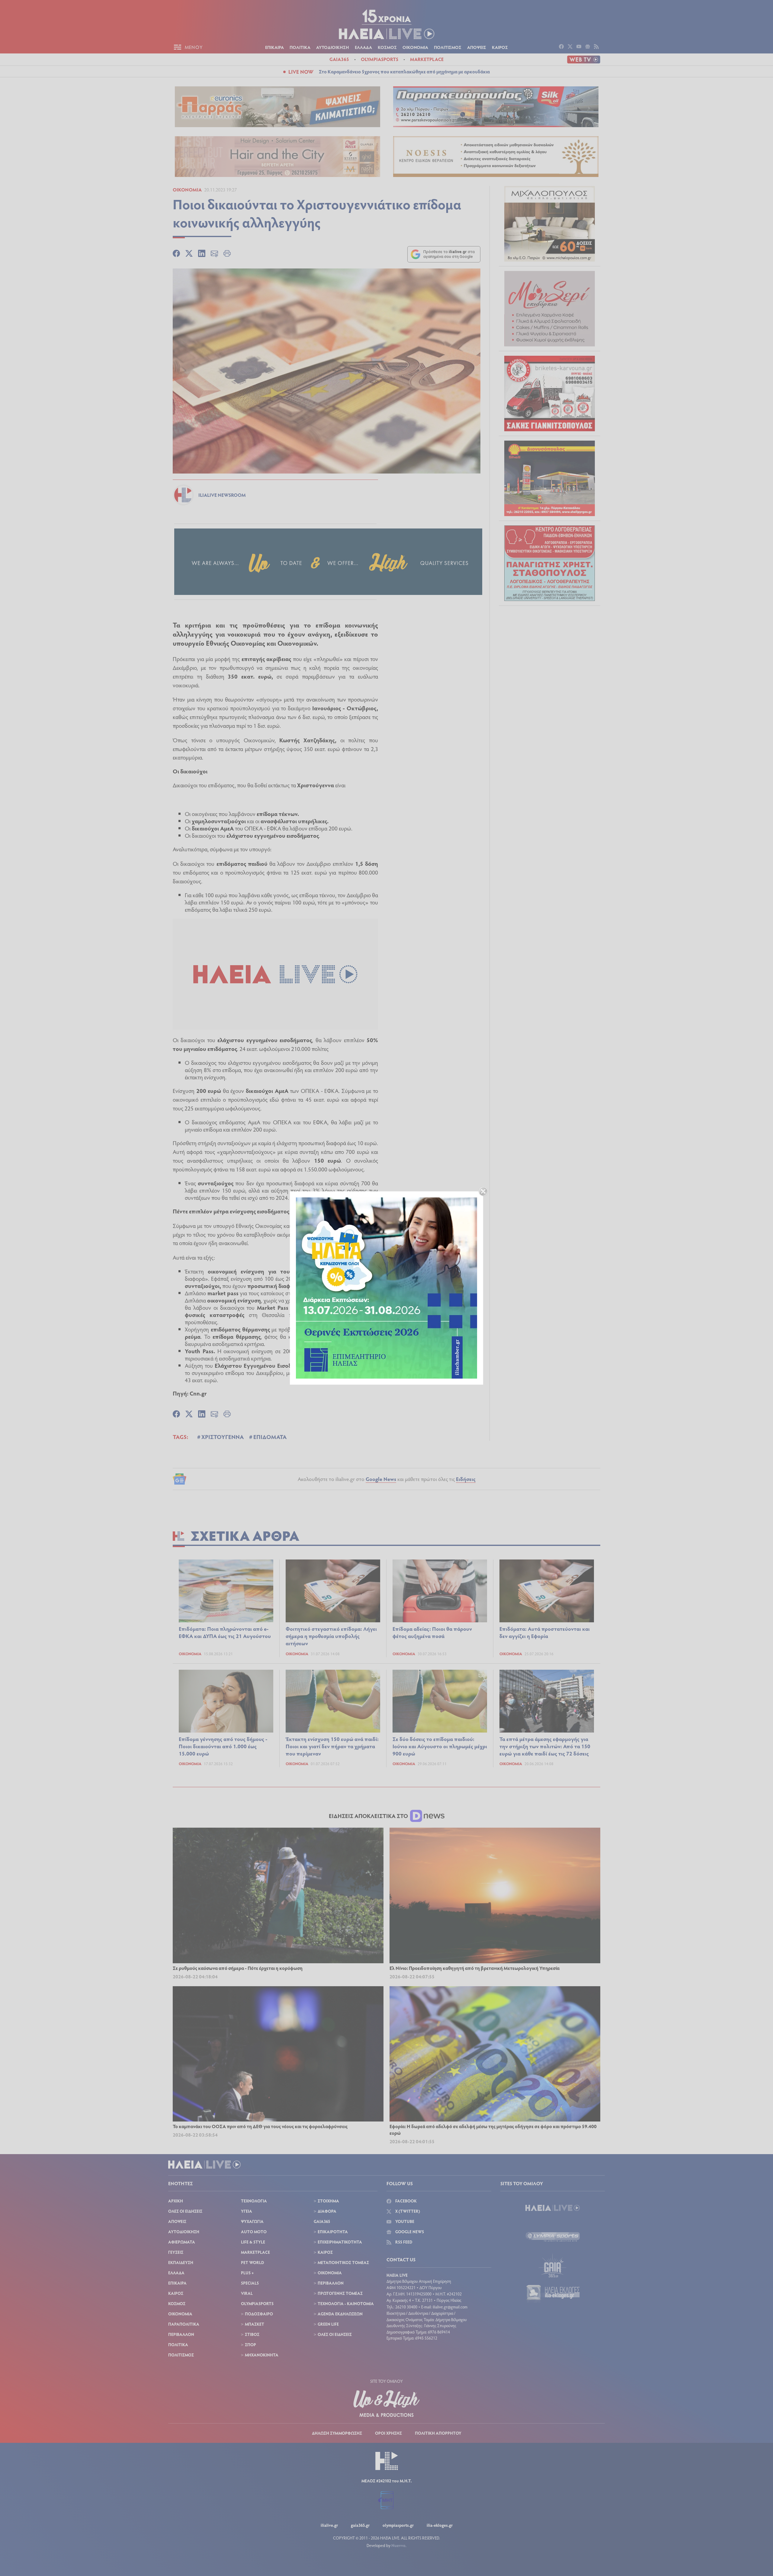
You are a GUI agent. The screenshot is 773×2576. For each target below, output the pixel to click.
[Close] (483, 1191)
